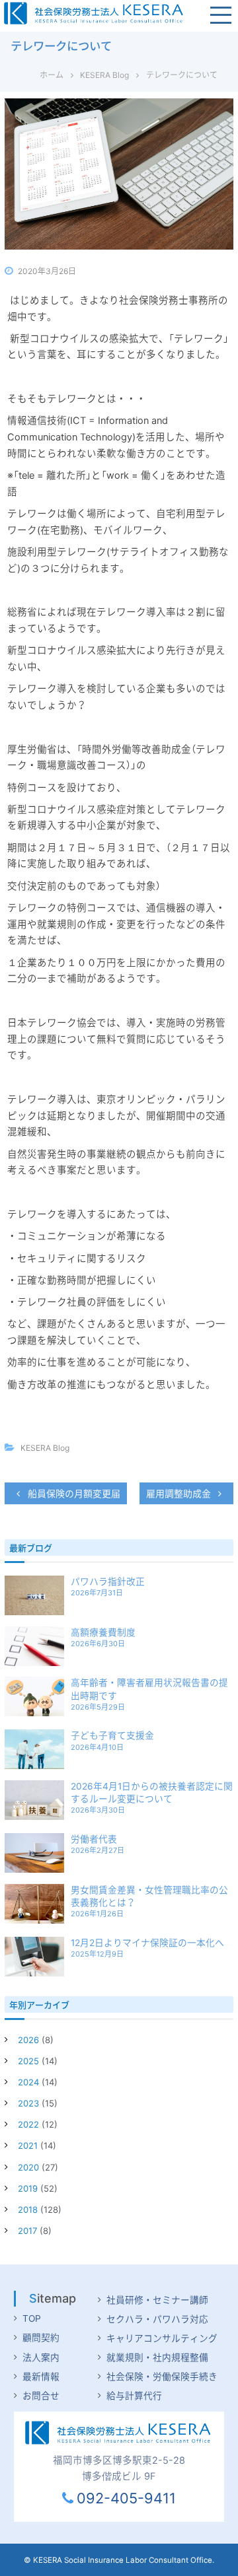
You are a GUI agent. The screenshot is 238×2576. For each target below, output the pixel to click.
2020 (28, 2167)
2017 (27, 2231)
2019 (28, 2188)
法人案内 (41, 2357)
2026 (28, 2040)
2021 (28, 2145)
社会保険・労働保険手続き (162, 2377)
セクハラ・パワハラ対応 (157, 2319)
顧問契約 (41, 2338)
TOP (32, 2318)
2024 (28, 2082)
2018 (28, 2210)
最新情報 (41, 2377)
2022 (28, 2124)
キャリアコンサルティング (162, 2338)
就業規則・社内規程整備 (157, 2357)
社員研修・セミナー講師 (157, 2300)
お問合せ (41, 2396)
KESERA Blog (104, 75)
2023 (28, 2103)
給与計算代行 (134, 2396)
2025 (28, 2061)
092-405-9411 (126, 2498)
